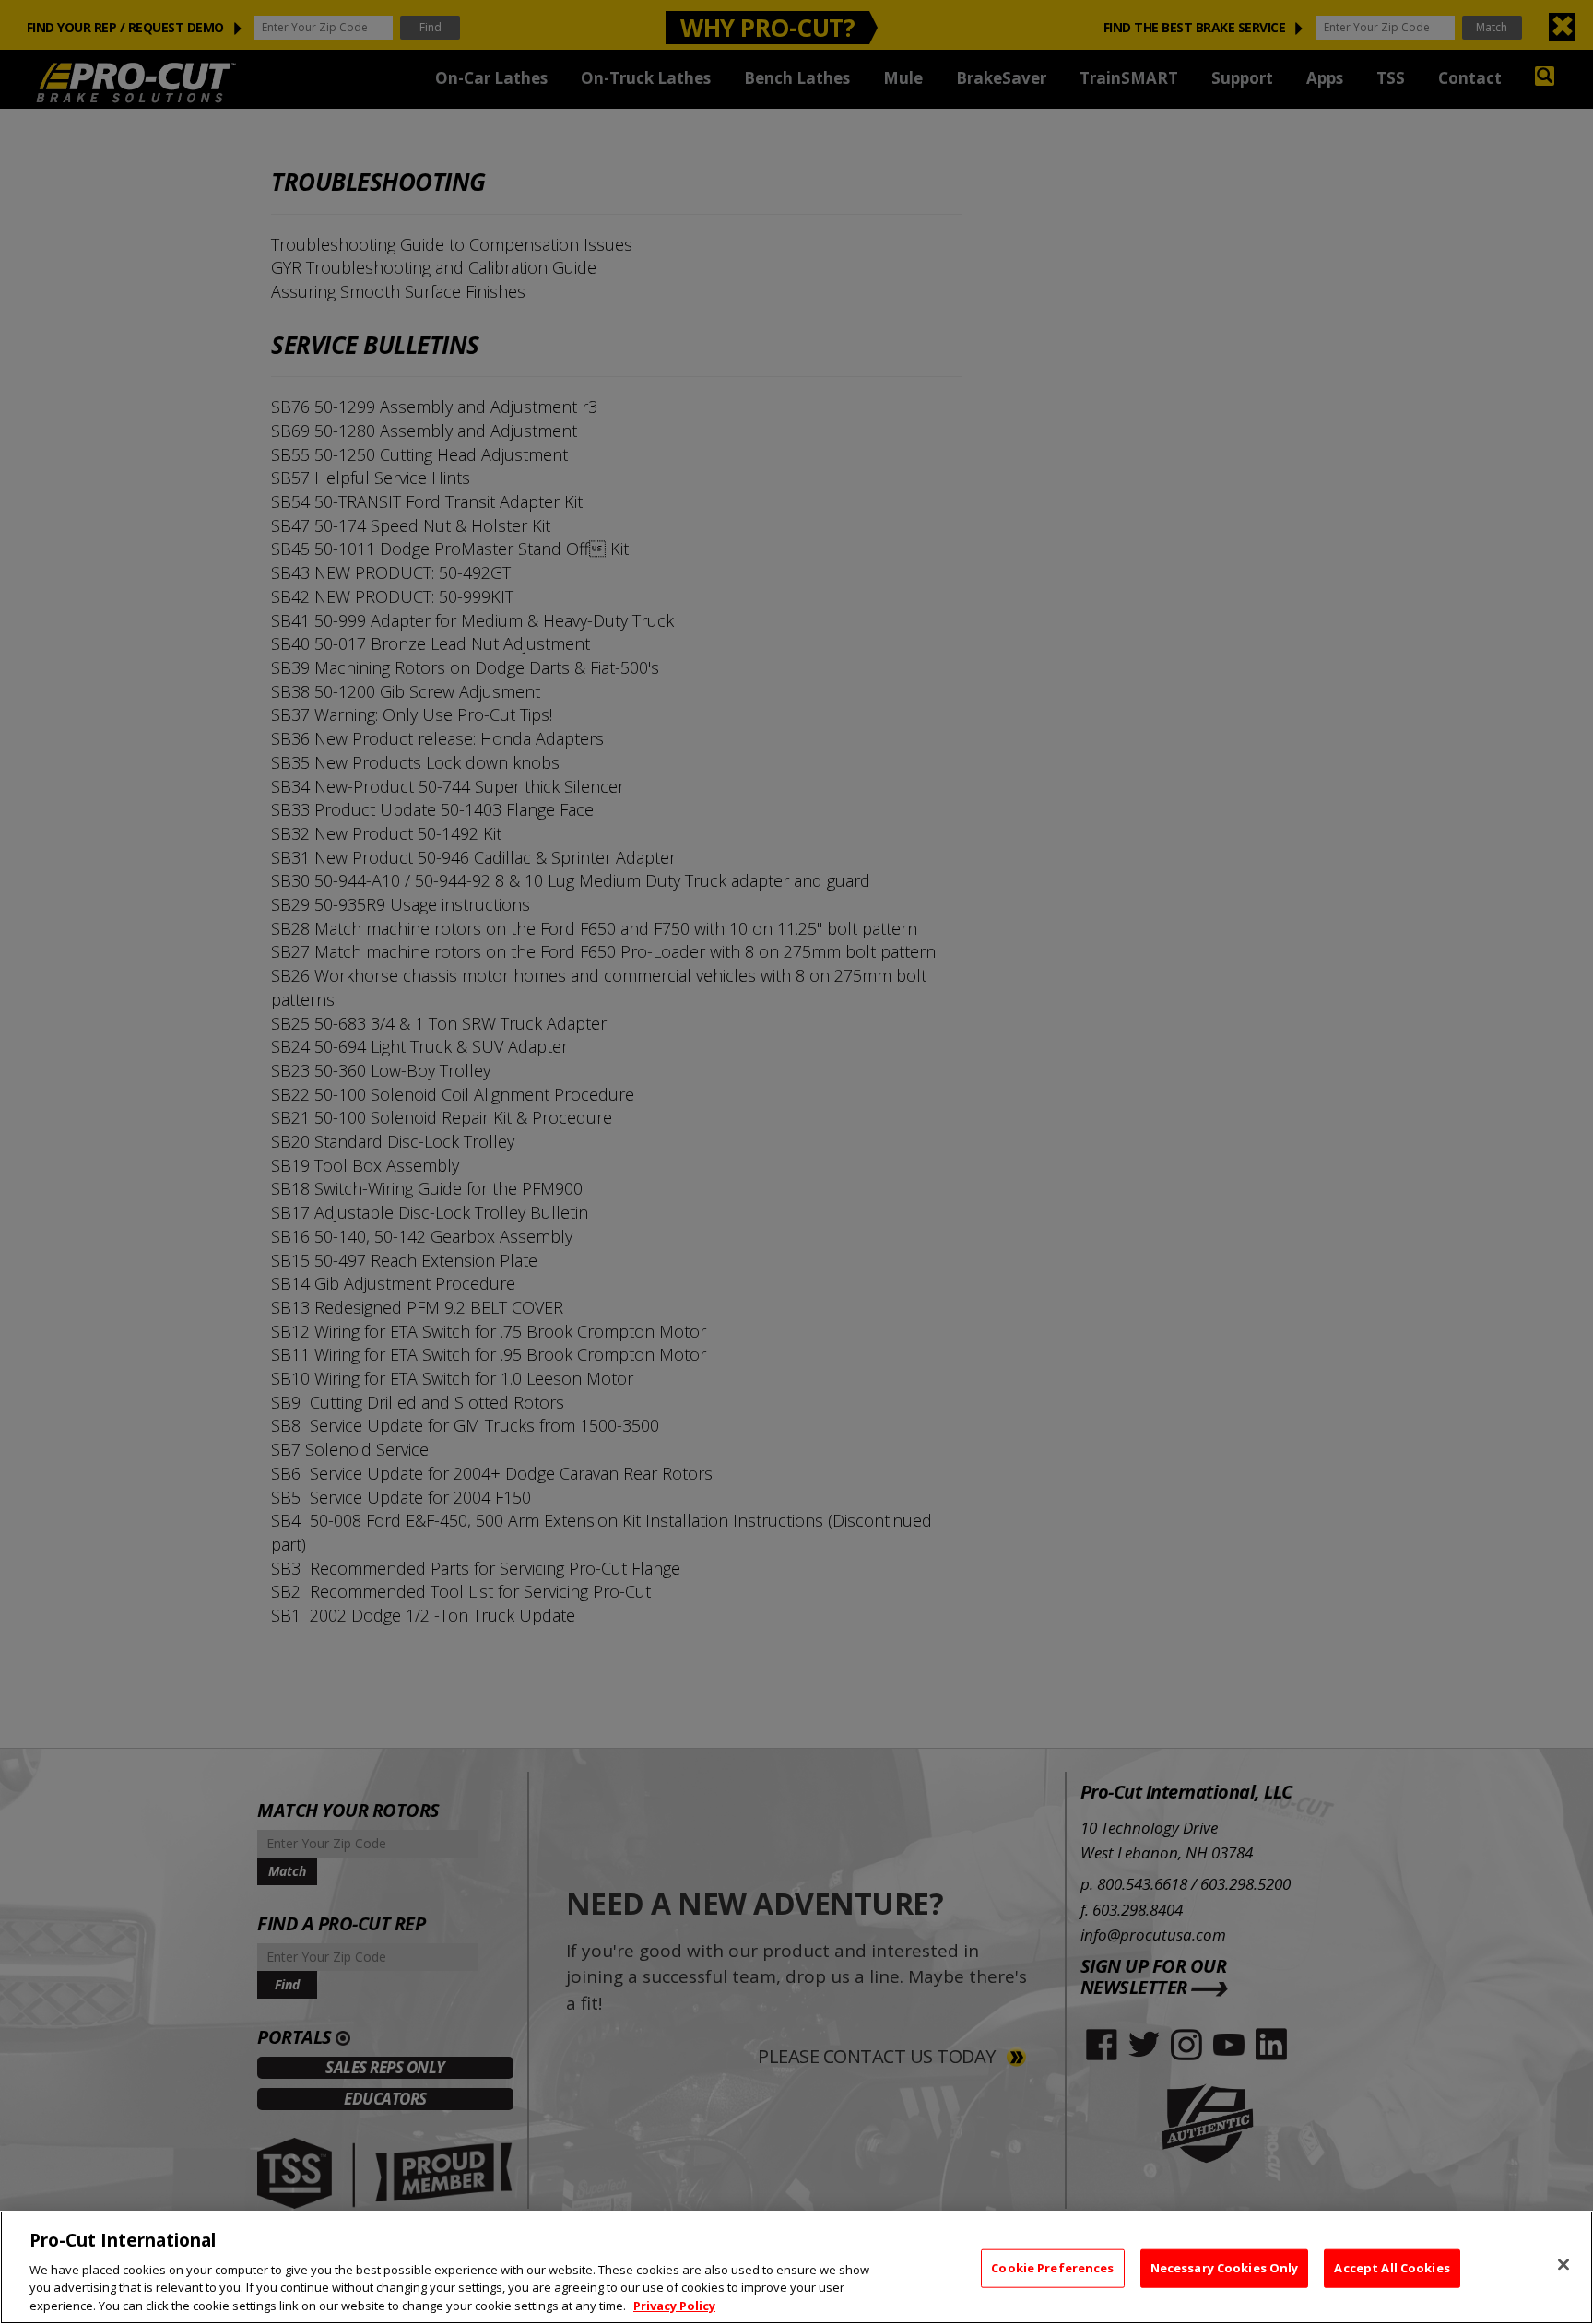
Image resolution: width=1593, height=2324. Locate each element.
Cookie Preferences (1052, 2268)
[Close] (1563, 2265)
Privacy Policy (674, 2305)
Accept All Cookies (1392, 2268)
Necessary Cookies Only (1225, 2268)
